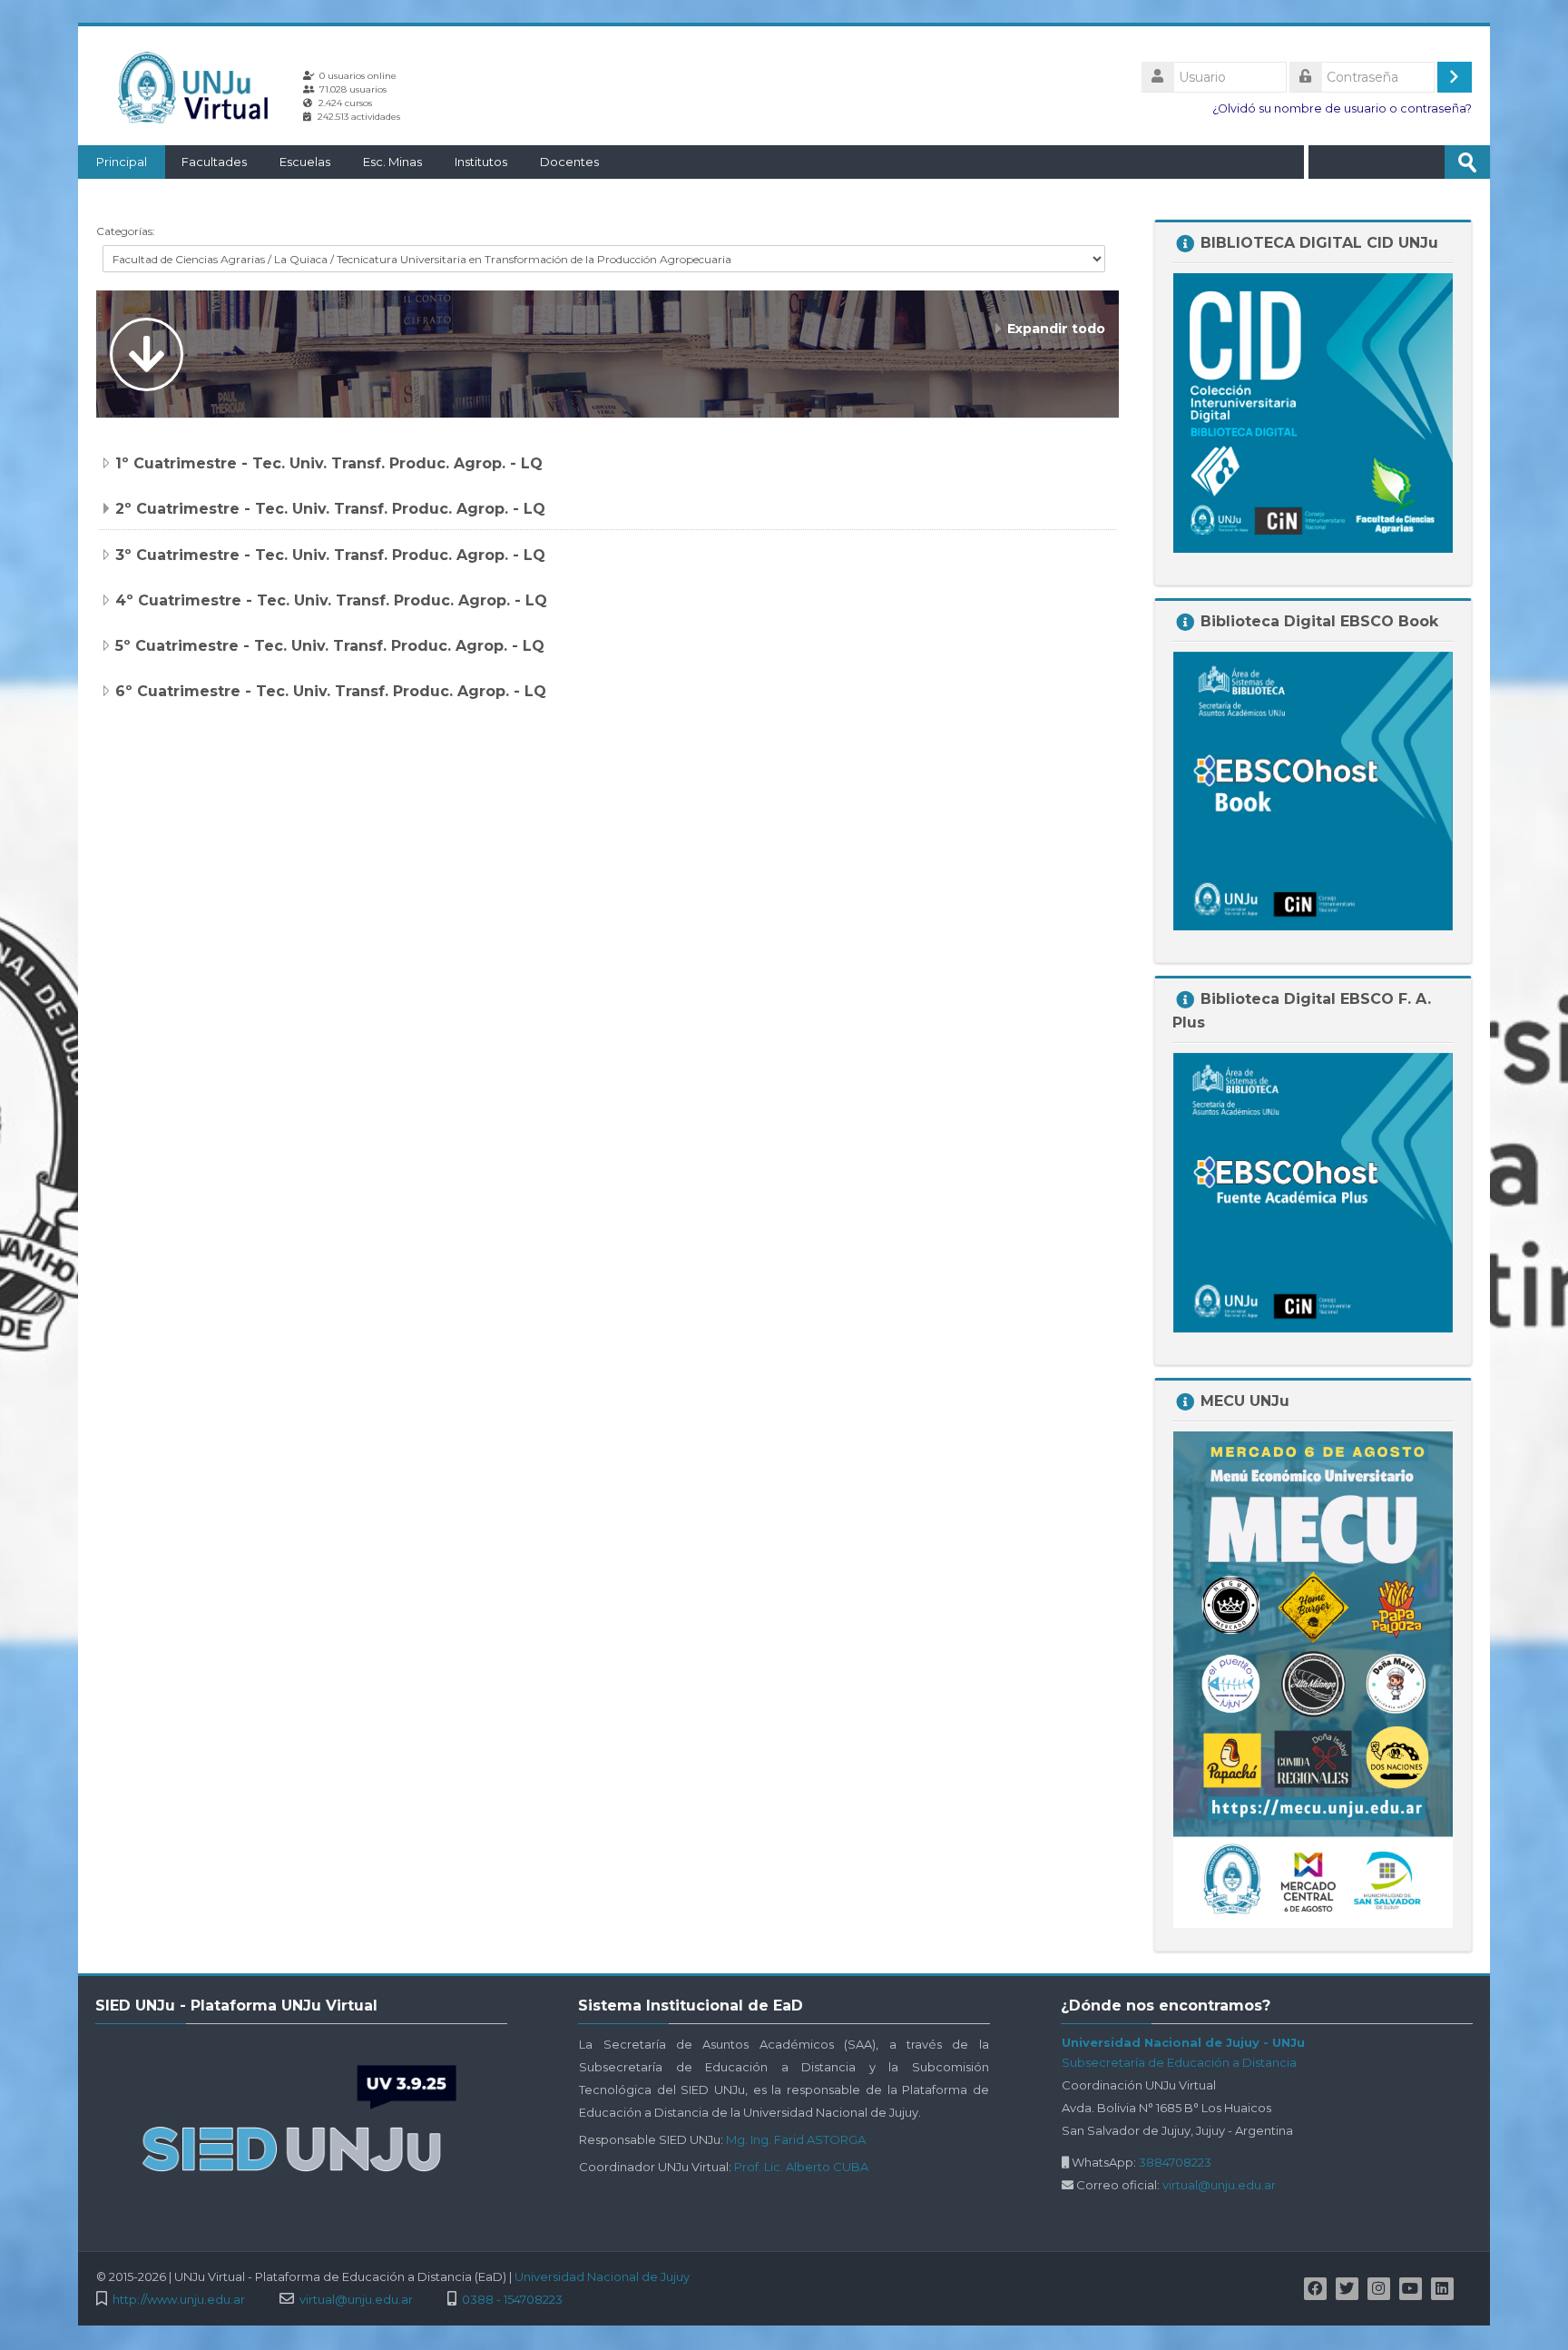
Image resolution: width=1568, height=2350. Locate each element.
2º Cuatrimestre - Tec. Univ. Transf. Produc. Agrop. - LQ (330, 509)
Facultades (214, 162)
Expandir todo (1056, 329)
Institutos (481, 162)
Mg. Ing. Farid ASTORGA (796, 2139)
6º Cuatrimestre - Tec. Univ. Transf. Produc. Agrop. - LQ (331, 691)
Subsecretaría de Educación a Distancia (1179, 2062)
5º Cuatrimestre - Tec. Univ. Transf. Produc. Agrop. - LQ (330, 646)
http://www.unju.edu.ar (179, 2300)
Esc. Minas (392, 162)
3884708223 (1175, 2162)
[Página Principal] (200, 87)
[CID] (1313, 411)
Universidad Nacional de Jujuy (602, 2276)
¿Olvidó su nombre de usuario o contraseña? (1342, 108)
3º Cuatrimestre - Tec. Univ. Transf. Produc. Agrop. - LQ (330, 555)
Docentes (569, 162)
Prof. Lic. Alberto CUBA (801, 2167)
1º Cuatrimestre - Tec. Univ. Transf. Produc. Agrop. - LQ (329, 463)
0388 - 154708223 (512, 2300)
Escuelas (305, 162)
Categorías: (126, 231)
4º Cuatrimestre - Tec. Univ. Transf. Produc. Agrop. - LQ (331, 600)
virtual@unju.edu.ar (1219, 2185)
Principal (122, 162)
